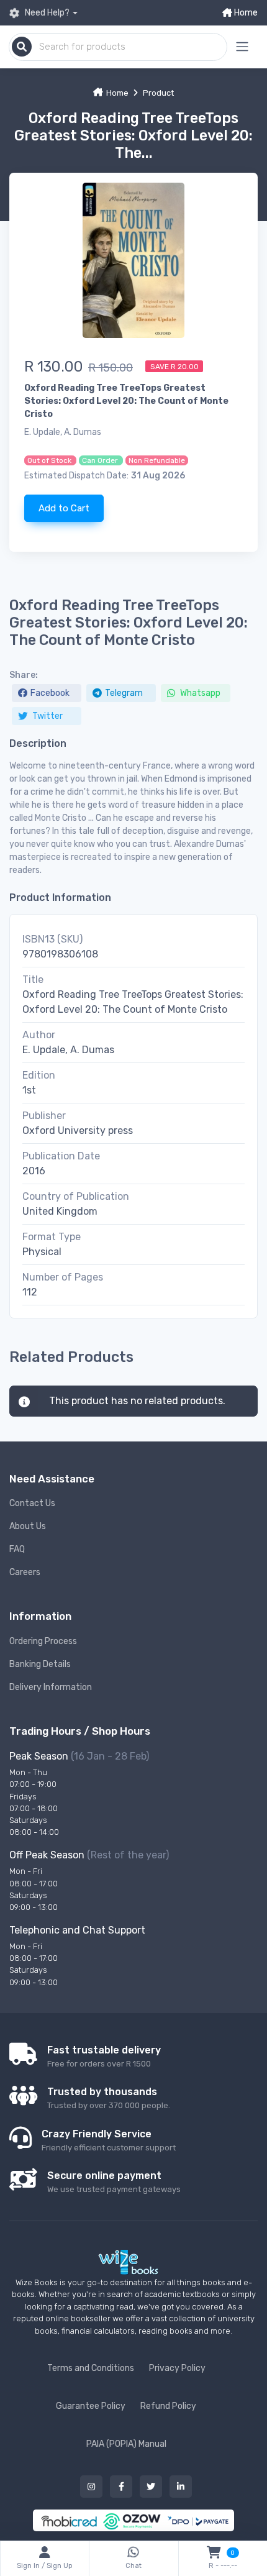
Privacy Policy (177, 2368)
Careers (25, 1572)
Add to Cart (64, 508)
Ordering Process (43, 1641)
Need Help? (46, 13)
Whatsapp (199, 693)
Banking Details (40, 1664)
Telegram (124, 693)
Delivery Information (51, 1687)
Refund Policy (168, 2406)
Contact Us (32, 1503)
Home (245, 13)
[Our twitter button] (151, 2487)
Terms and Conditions (91, 2368)
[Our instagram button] (91, 2487)
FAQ (17, 1549)
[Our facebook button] (121, 2487)
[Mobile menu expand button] (242, 47)
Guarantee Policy (91, 2406)
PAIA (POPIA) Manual (126, 2444)
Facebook (50, 693)
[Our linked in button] (181, 2487)
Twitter (47, 716)
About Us (28, 1526)
